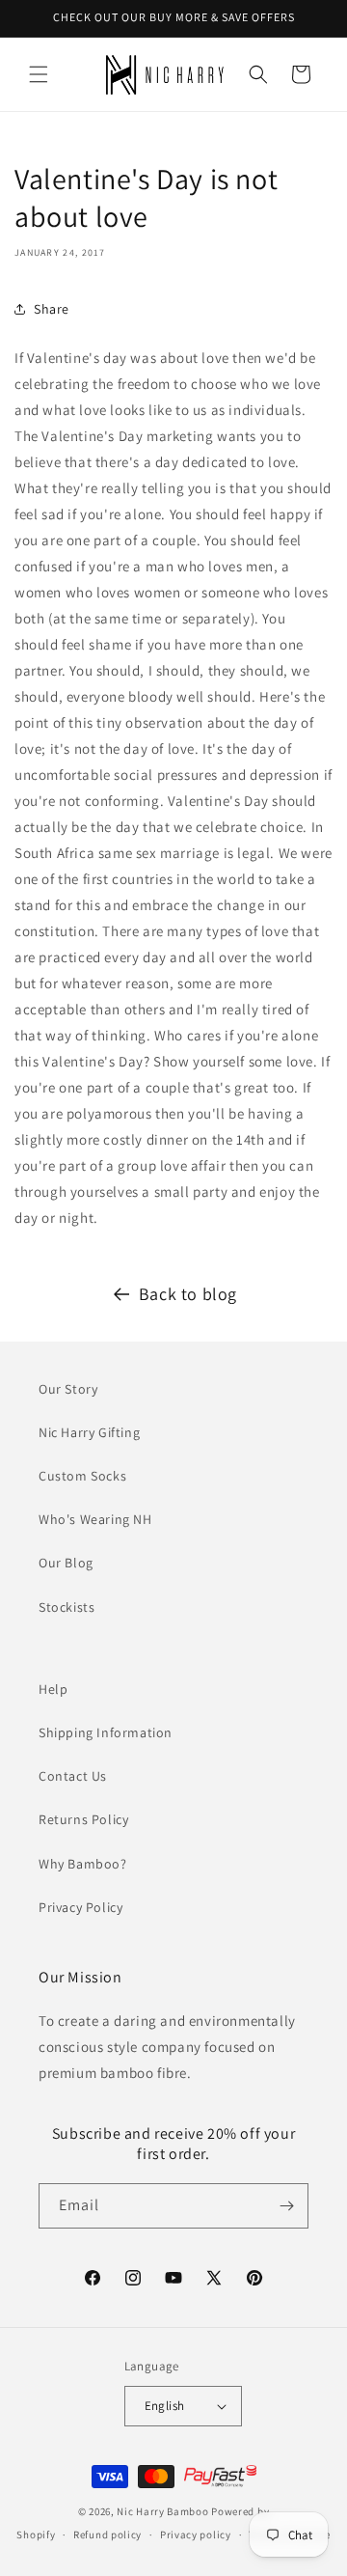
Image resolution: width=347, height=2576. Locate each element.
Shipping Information (106, 1732)
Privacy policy (196, 2534)
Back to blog (188, 1294)
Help (53, 1689)
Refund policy (107, 2534)
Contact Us (73, 1776)
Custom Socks (82, 1476)
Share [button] (52, 309)
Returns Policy (83, 1819)
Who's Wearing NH (95, 1519)
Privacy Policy (80, 1907)
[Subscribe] (286, 2206)
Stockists (67, 1607)
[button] (39, 74)
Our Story (68, 1389)
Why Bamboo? (83, 1864)
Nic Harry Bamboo (162, 2511)
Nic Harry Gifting (89, 1432)
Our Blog (66, 1563)
